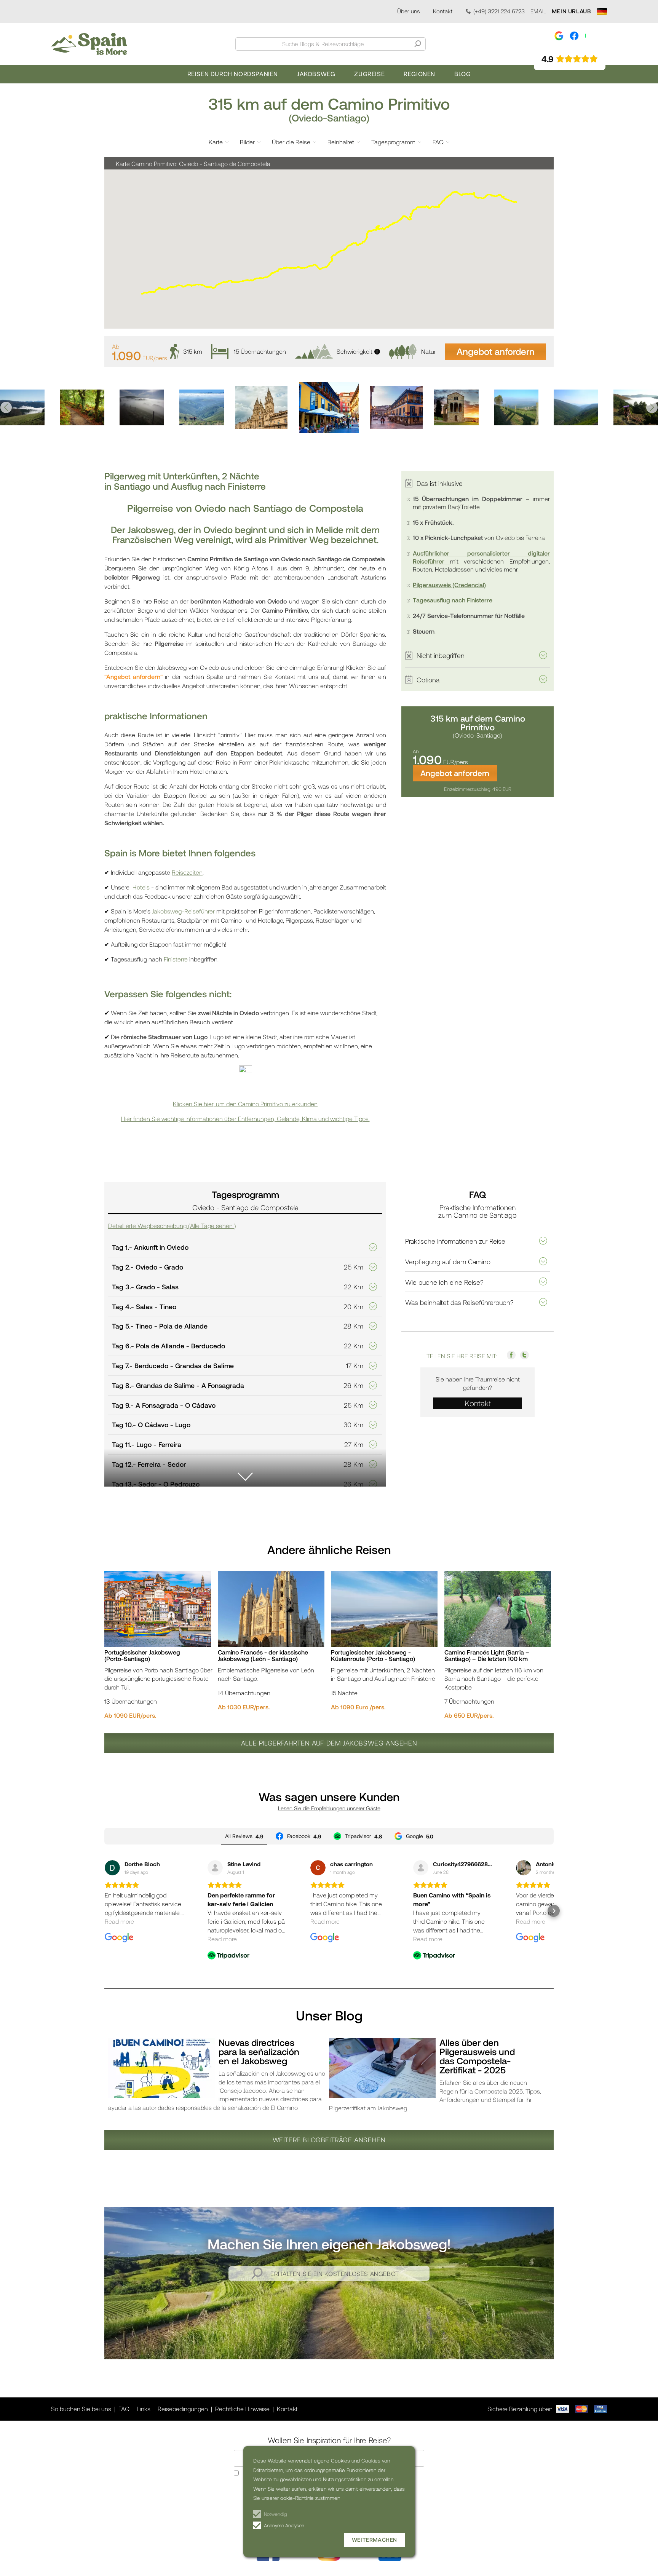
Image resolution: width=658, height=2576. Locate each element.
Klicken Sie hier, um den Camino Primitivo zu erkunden (245, 1104)
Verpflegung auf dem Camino (448, 1262)
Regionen (419, 74)
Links (144, 2409)
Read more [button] (119, 1921)
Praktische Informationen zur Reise (455, 1241)
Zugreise (369, 74)
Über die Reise (291, 142)
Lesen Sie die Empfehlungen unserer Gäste (329, 1808)
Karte (216, 142)
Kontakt (443, 11)
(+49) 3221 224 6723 (499, 11)
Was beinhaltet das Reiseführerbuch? (459, 1302)
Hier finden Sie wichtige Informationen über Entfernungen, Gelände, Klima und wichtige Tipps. (245, 1119)
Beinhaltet (341, 142)
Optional (429, 680)
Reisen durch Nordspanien (233, 74)
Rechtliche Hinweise (242, 2409)
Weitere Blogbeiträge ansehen (329, 2140)
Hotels (142, 887)
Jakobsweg (316, 74)
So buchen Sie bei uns (81, 2409)
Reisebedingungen (183, 2409)
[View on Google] (112, 1868)
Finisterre (176, 959)
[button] (6, 407)
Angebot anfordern (496, 351)
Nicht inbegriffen (441, 655)
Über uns (408, 11)
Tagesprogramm (393, 142)
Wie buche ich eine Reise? (444, 1282)
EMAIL (538, 11)
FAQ (438, 142)
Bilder (247, 142)
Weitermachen (375, 2540)
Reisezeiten (187, 872)
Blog (462, 74)
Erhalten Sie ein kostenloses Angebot (335, 2273)
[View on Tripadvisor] (215, 1868)
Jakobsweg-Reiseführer (183, 911)
